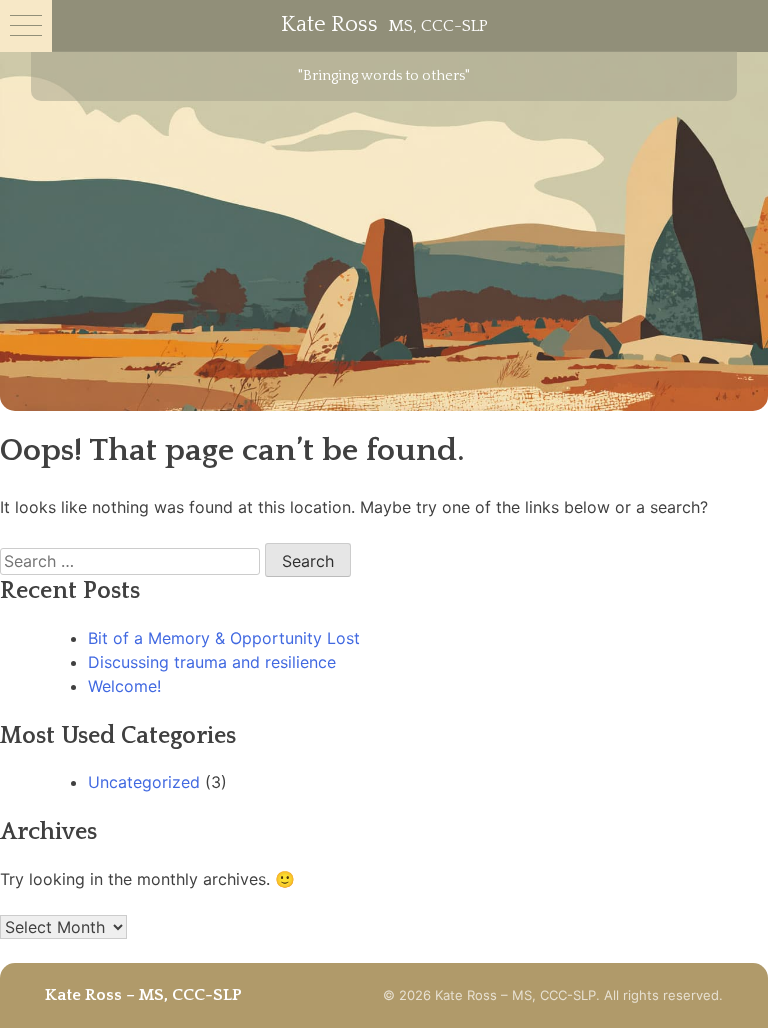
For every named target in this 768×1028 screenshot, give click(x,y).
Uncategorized (144, 782)
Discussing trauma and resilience (212, 662)
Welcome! (124, 686)
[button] (26, 26)
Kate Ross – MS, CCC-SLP (143, 995)
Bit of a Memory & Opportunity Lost (224, 638)
